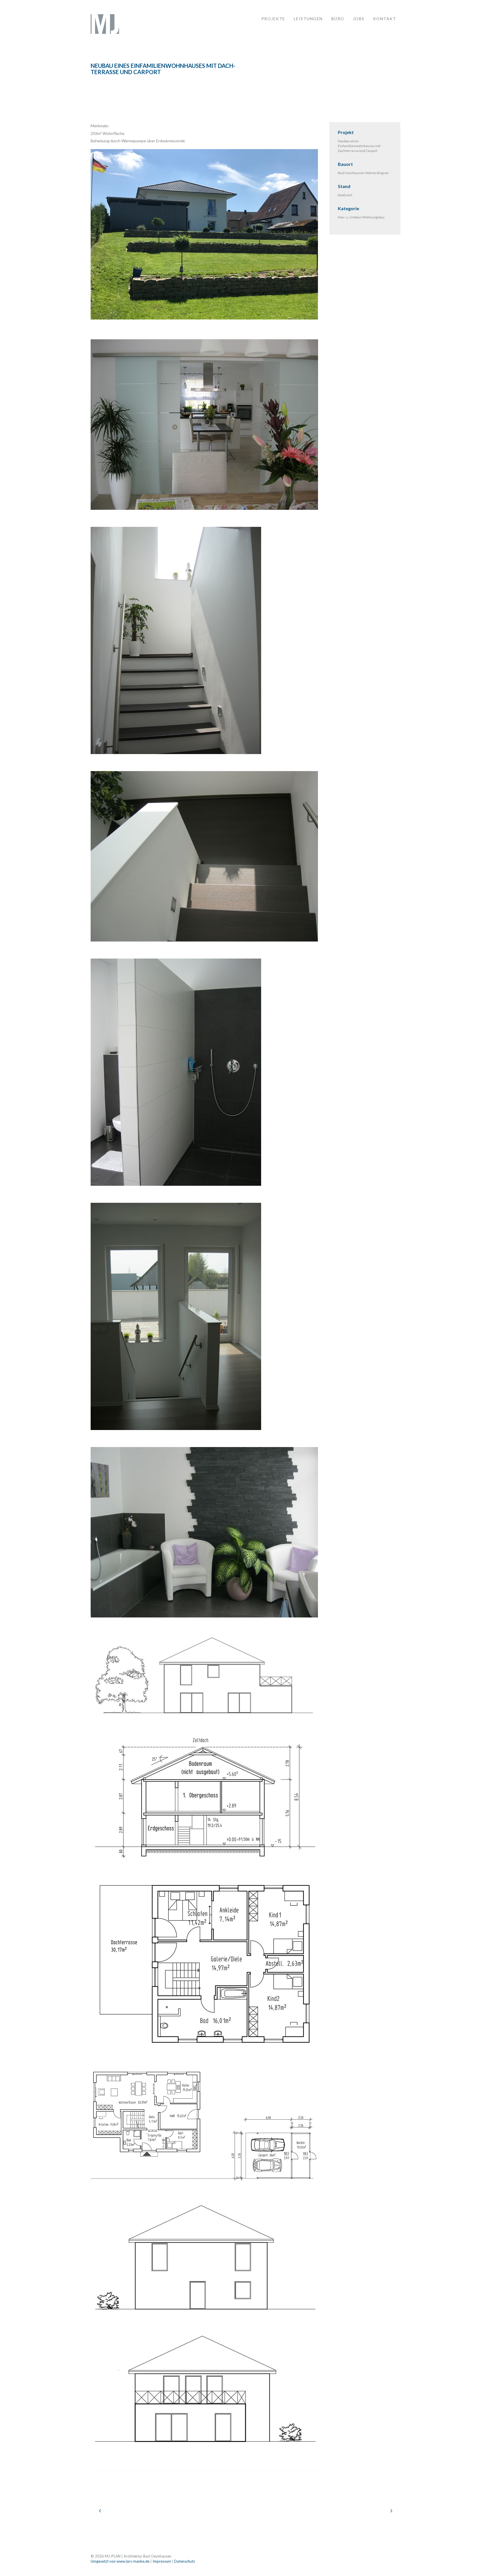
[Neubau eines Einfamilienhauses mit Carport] (100, 2510)
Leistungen (308, 19)
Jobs (359, 19)
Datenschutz (185, 2561)
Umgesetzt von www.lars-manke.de (120, 2561)
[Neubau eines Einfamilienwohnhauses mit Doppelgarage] (391, 2510)
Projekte (273, 19)
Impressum (162, 2561)
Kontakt (385, 19)
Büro (338, 19)
